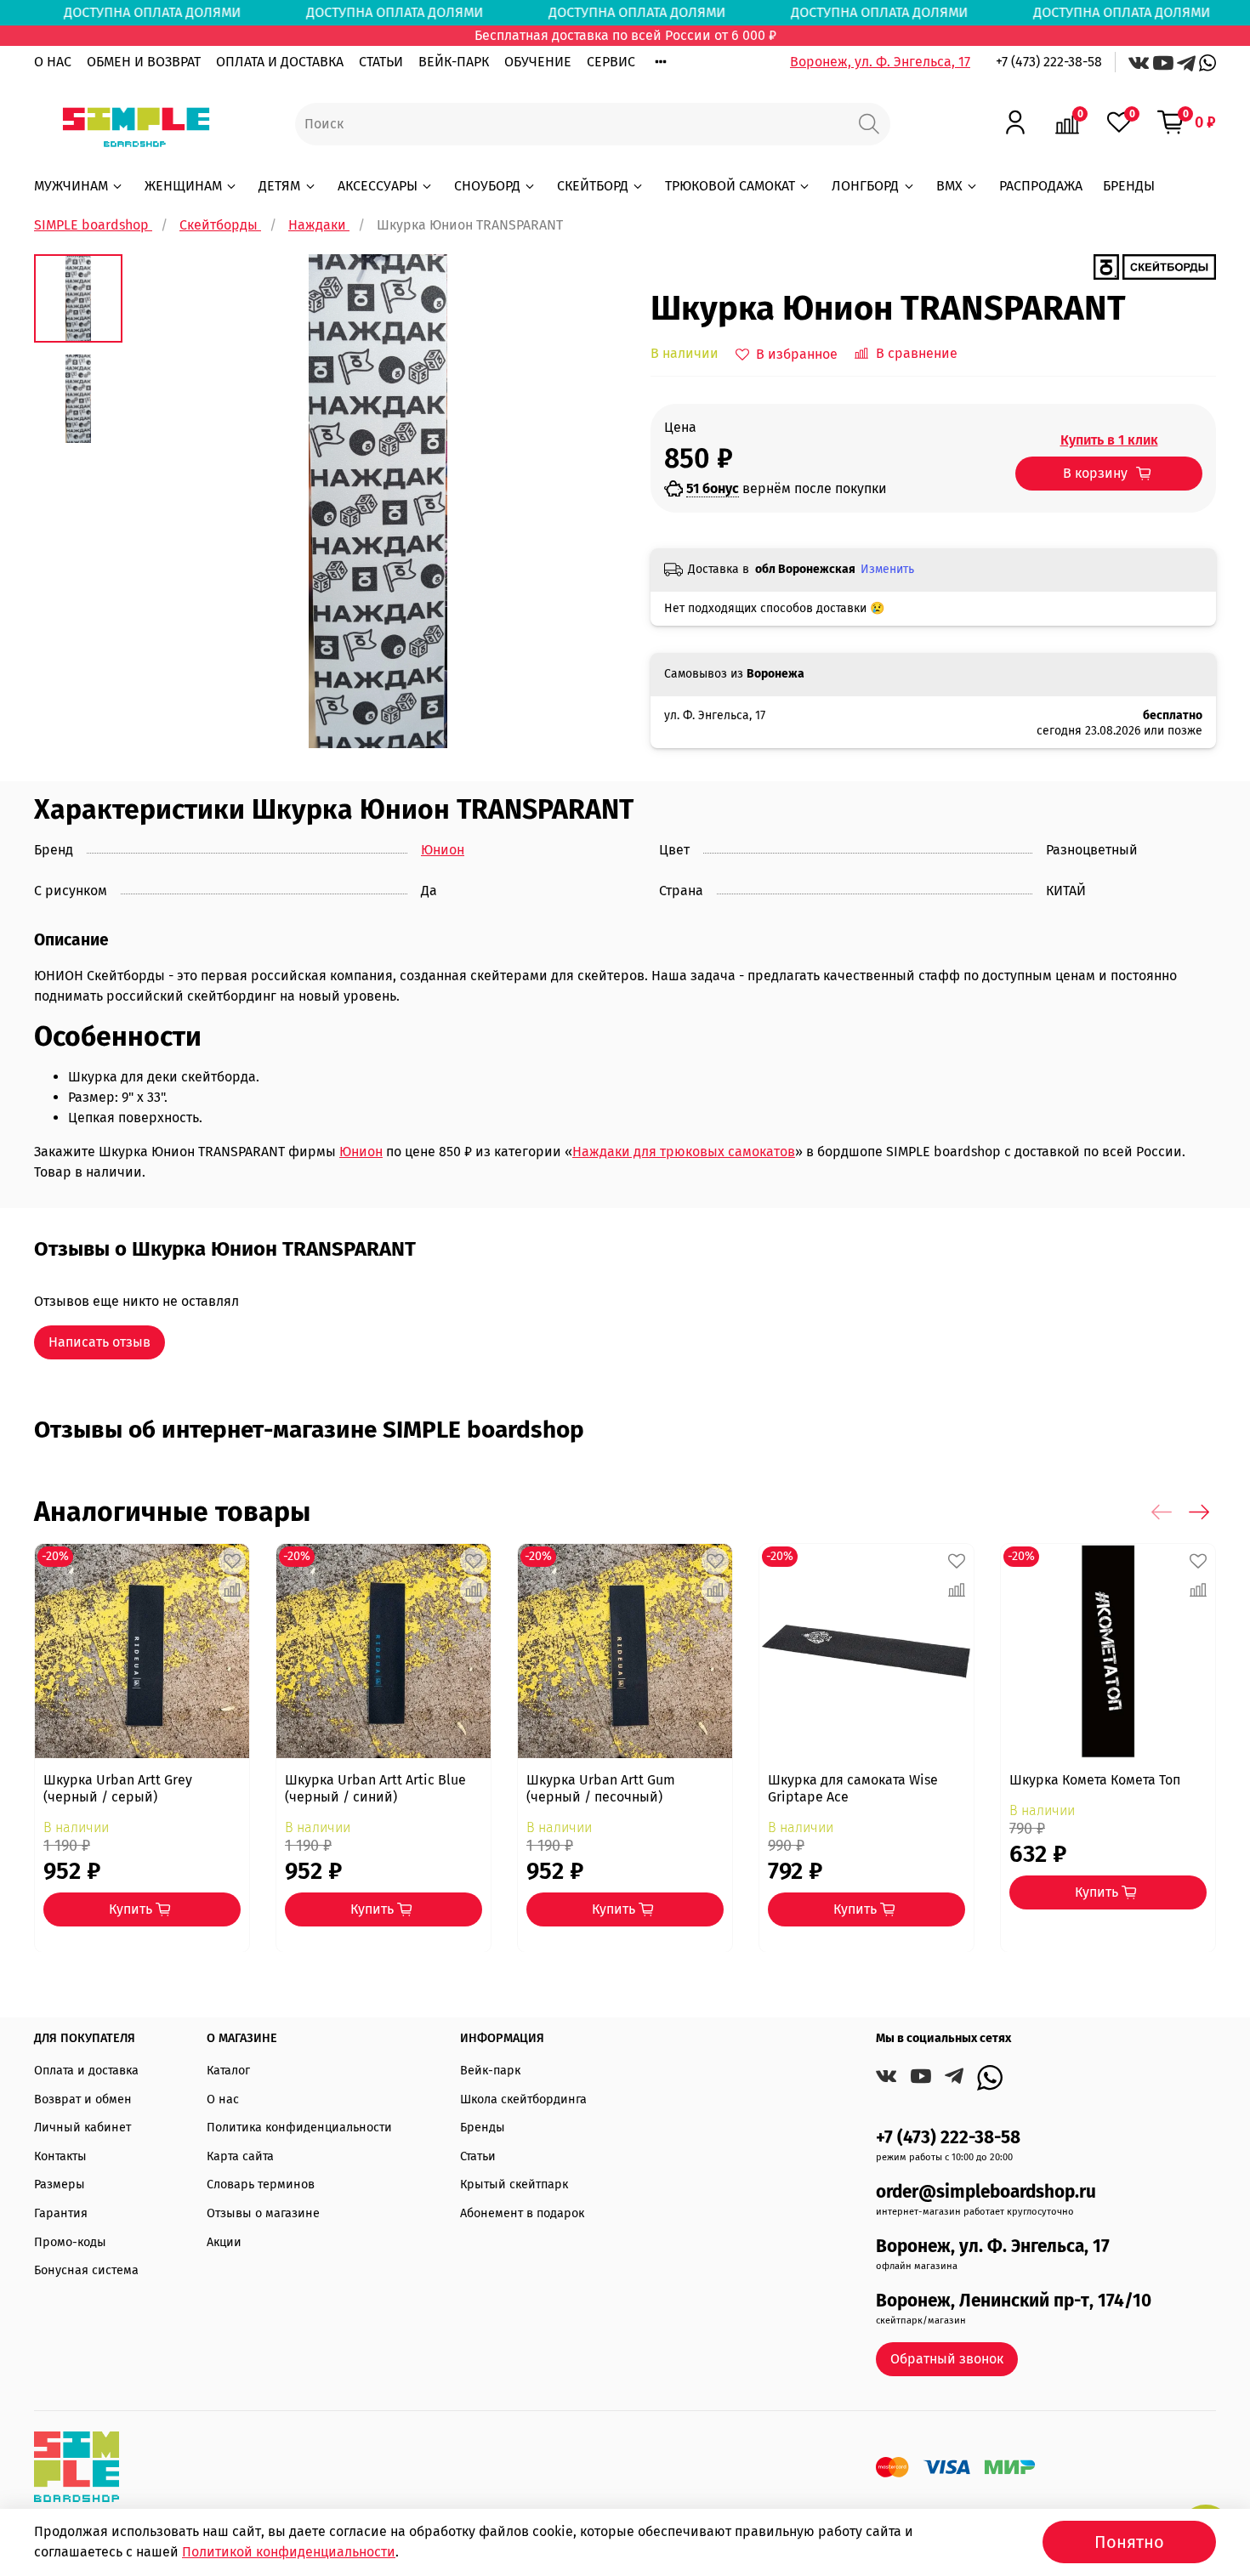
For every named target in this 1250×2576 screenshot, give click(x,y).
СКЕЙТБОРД (593, 186)
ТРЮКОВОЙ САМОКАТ (730, 186)
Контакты (60, 2156)
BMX (949, 186)
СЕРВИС (611, 62)
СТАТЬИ (381, 62)
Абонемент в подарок (522, 2213)
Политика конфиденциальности (299, 2128)
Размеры (60, 2184)
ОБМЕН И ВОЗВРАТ (144, 62)
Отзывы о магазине (263, 2213)
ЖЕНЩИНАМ (183, 186)
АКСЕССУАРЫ (378, 186)
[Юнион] (1155, 266)
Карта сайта (240, 2156)
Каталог (228, 2071)
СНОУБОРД (487, 186)
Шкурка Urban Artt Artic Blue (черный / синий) (375, 1788)
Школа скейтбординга (523, 2099)
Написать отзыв (99, 1342)
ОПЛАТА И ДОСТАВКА (280, 62)
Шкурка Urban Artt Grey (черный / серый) (118, 1788)
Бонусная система (86, 2270)
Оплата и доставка (86, 2071)
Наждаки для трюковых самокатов (684, 1152)
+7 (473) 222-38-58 (1049, 62)
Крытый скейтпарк (514, 2184)
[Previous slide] (165, 502)
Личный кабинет (82, 2128)
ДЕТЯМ (279, 186)
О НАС (53, 62)
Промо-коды (70, 2242)
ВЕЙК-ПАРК (454, 62)
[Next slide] (591, 502)
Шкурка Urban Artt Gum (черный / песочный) (601, 1788)
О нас (223, 2099)
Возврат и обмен (83, 2099)
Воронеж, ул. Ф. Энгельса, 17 (880, 62)
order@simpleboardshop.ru (986, 2192)
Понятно (1129, 2542)
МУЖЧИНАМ (71, 186)
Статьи (478, 2156)
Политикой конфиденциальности (289, 2552)
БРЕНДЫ (1129, 186)
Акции (224, 2242)
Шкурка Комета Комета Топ (1095, 1780)
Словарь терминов (261, 2184)
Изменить (887, 569)
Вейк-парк (490, 2071)
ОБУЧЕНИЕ (538, 62)
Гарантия (61, 2213)
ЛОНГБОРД (865, 186)
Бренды (483, 2128)
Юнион (443, 850)
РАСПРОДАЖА (1041, 186)
